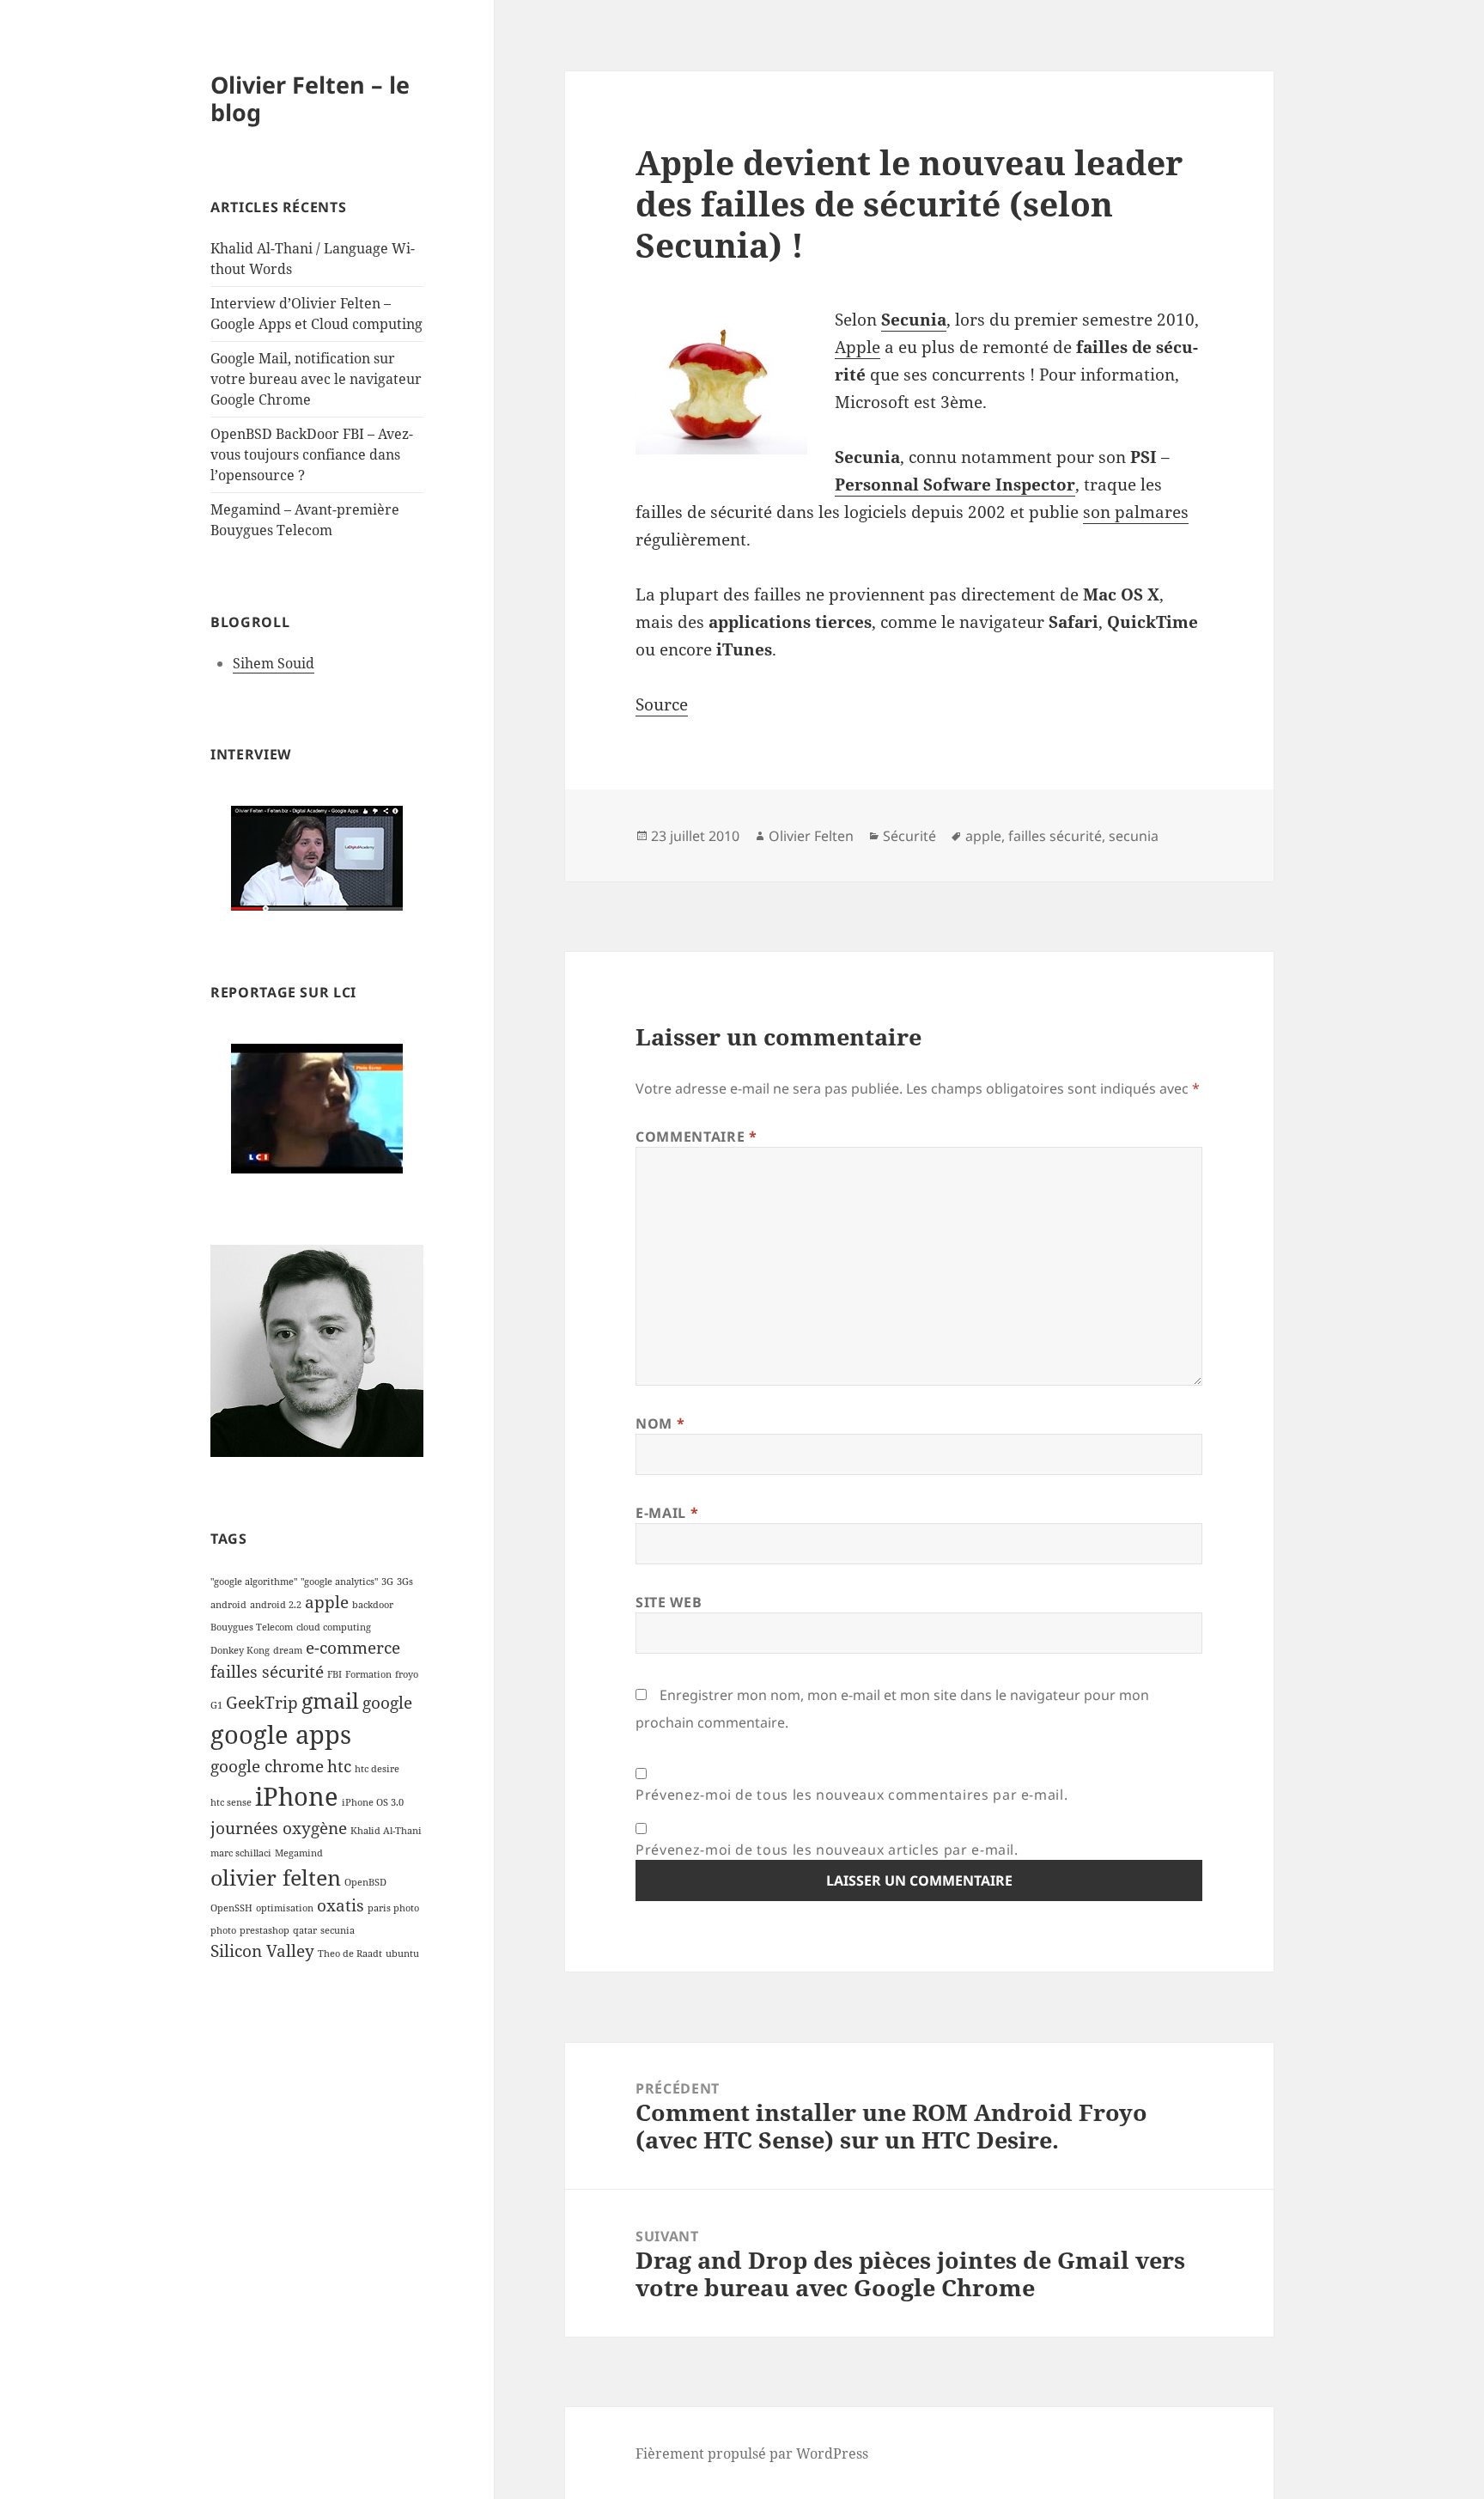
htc (339, 1766)
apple (327, 1602)
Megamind (299, 1853)
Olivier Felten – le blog (310, 98)
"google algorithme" (254, 1582)
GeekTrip (262, 1703)
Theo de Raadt (350, 1953)
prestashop (265, 1930)
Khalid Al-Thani (386, 1831)
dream (288, 1650)
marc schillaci (241, 1853)
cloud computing (334, 1627)
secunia (338, 1930)
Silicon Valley (262, 1951)
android (228, 1605)
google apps (281, 1734)
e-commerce (353, 1648)
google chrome (267, 1766)
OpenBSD (365, 1882)
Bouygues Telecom (252, 1627)
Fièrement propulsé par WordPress (752, 2453)
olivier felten (276, 1877)
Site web (669, 1602)
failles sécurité (267, 1672)
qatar (305, 1930)
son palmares (1136, 512)
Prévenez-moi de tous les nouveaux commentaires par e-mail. (851, 1795)
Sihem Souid (274, 663)
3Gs (405, 1582)
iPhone (297, 1796)
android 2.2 (276, 1605)
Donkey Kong (240, 1650)
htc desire (377, 1769)
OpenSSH (231, 1908)
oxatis (341, 1905)
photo (223, 1930)
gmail (330, 1701)
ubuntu (402, 1953)
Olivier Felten (811, 836)
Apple (858, 347)
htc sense (231, 1802)
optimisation (285, 1908)
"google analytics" (339, 1582)
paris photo (393, 1908)
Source (662, 704)
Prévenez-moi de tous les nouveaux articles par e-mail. (827, 1850)
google (387, 1703)
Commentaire (696, 1137)
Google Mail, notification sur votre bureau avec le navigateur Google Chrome (316, 379)
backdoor (373, 1605)
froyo (407, 1674)
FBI (335, 1674)
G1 (216, 1705)
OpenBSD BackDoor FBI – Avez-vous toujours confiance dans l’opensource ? (312, 454)
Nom (660, 1423)
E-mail (667, 1513)
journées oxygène (279, 1828)
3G (387, 1582)
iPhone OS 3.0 (373, 1802)
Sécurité (909, 836)
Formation (368, 1674)
